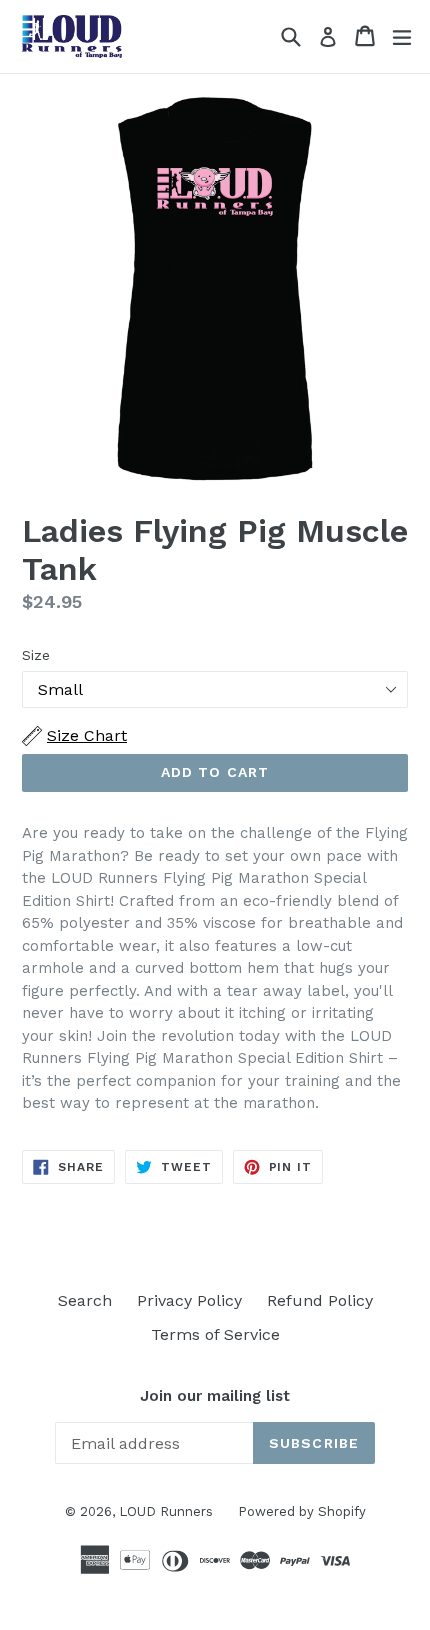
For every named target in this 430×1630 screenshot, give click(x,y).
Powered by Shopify (302, 1511)
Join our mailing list (215, 1396)
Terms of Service (215, 1334)
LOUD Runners (166, 1511)
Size (36, 655)
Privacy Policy (189, 1300)
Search (85, 1300)
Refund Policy (320, 1300)
